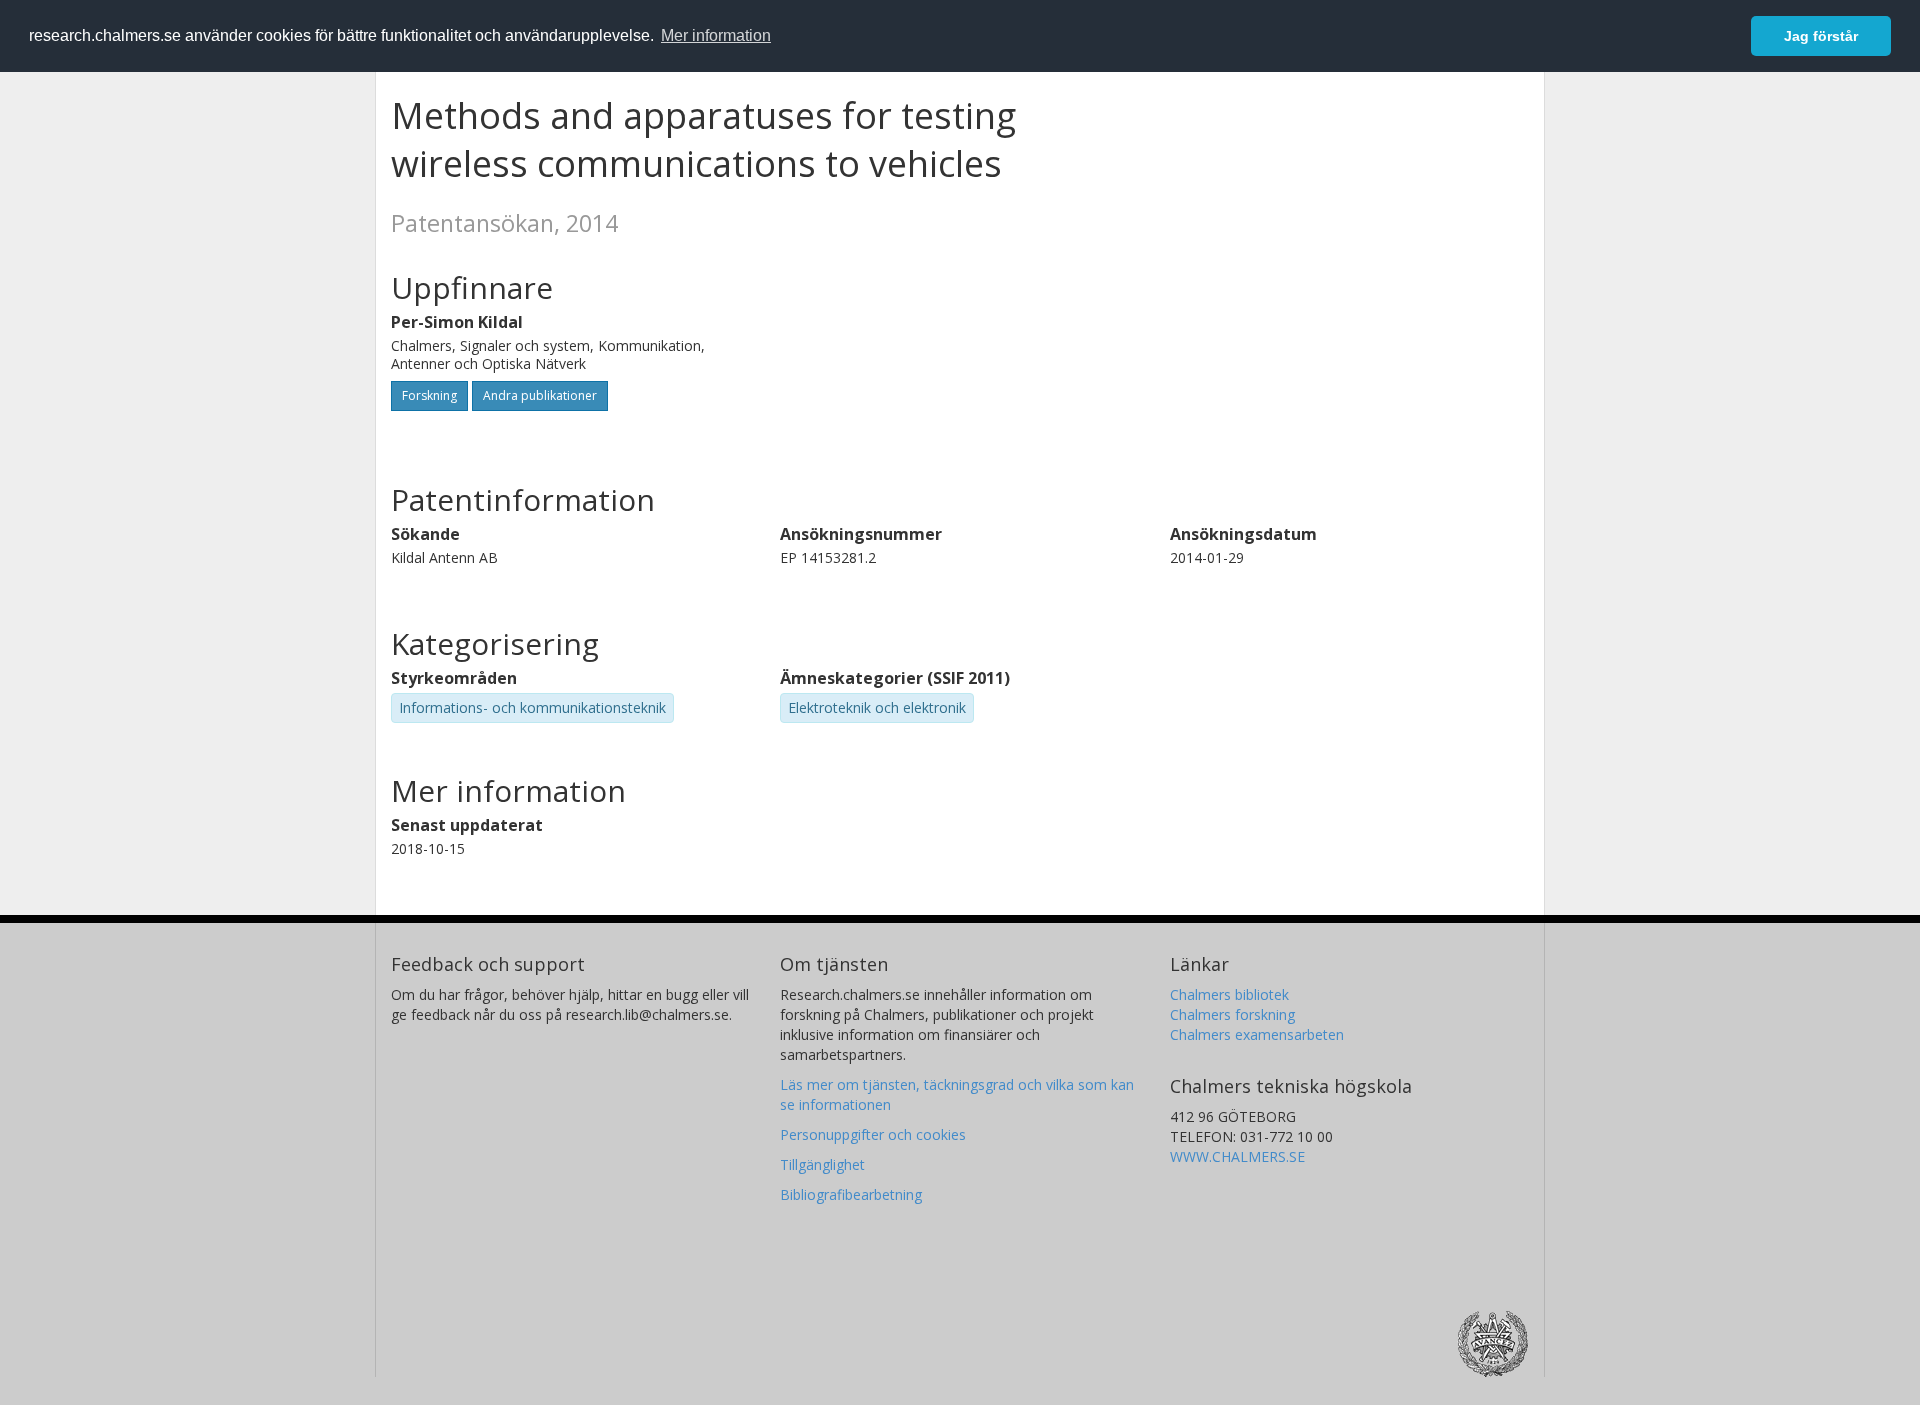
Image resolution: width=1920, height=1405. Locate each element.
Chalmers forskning (1232, 1014)
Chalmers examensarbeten (1257, 1034)
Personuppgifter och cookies (873, 1134)
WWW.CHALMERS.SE (1237, 1156)
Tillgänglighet (822, 1164)
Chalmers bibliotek (1229, 994)
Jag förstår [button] (1821, 36)
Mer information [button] (716, 35)
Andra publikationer (540, 395)
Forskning (429, 395)
